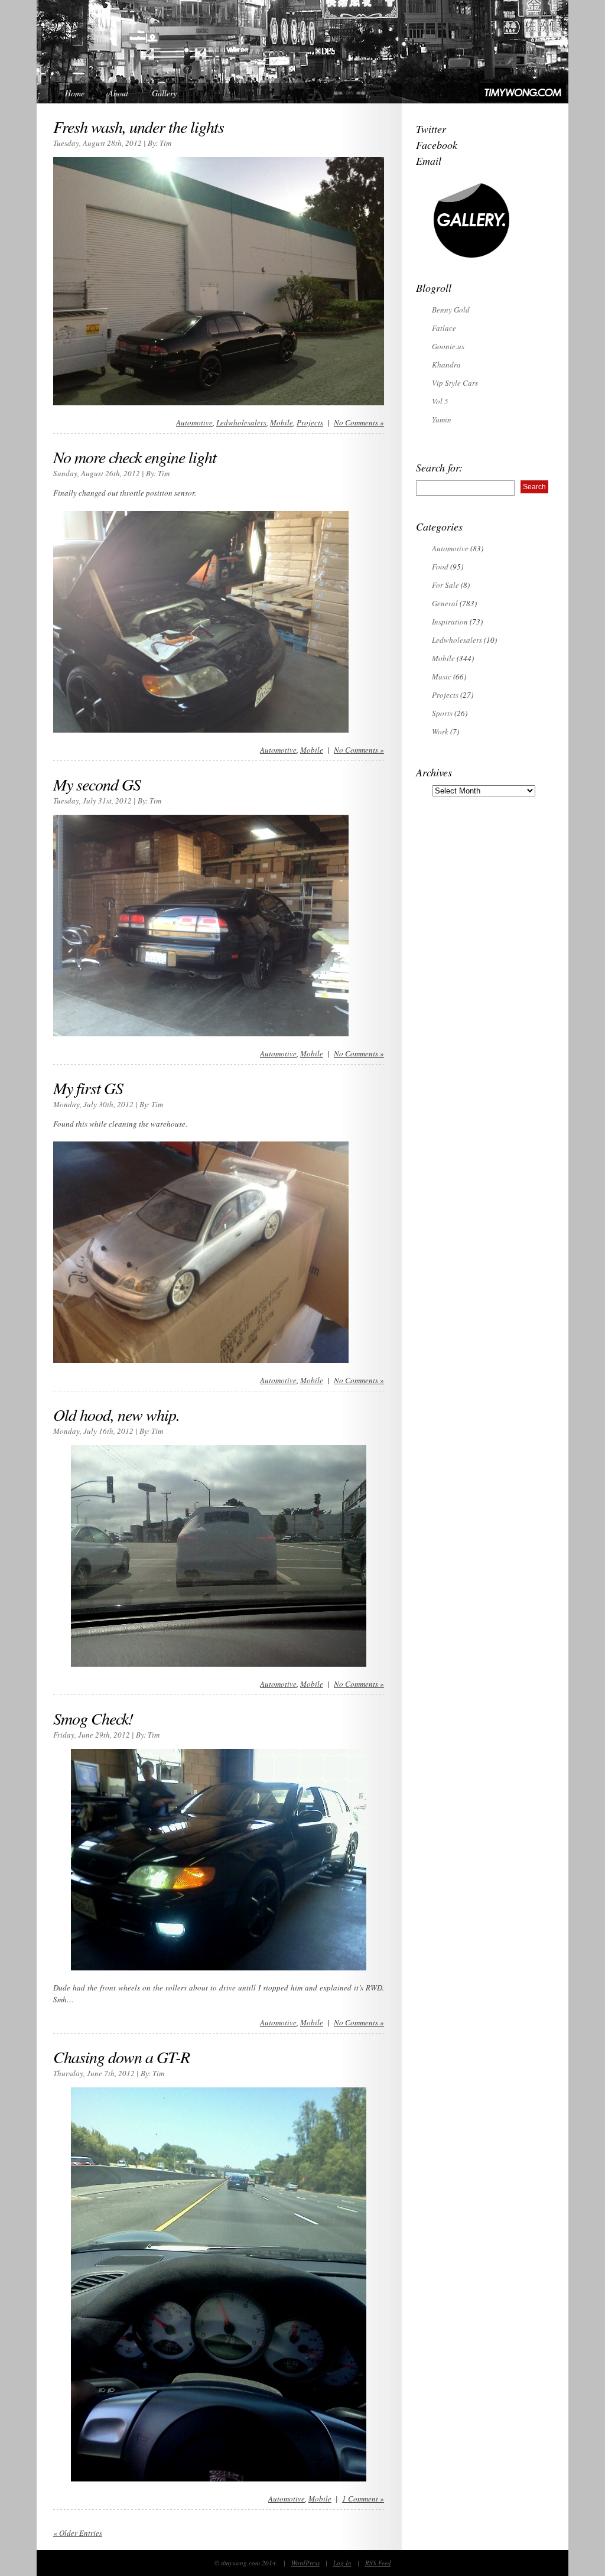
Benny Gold (451, 310)
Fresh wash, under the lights (139, 126)
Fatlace (444, 328)
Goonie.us (448, 346)
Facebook (437, 145)
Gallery (164, 93)
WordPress (305, 2563)
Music (442, 676)
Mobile (282, 422)
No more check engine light (135, 457)
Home (75, 93)
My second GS (97, 784)
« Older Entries (78, 2533)
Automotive (194, 422)
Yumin (442, 419)
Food (440, 567)
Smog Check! (93, 1718)
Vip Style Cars (455, 383)
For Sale (445, 585)
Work (440, 731)
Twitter (431, 129)
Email (429, 161)
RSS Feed (378, 2563)
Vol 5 (440, 401)
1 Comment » (363, 2499)
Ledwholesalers (241, 422)
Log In (342, 2563)
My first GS (88, 1088)
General (445, 603)
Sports (442, 713)
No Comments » (359, 422)
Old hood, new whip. (116, 1414)
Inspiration (450, 622)
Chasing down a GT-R (121, 2057)
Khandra (446, 365)
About (118, 93)
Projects (310, 422)
